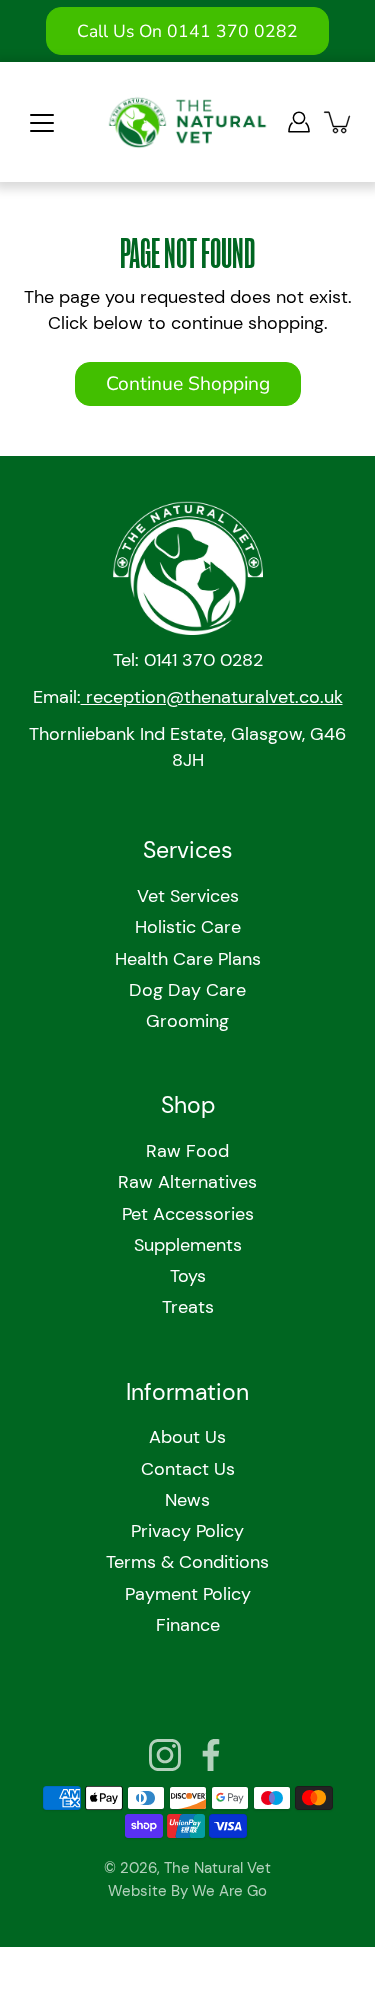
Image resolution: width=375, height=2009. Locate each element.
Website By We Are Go (187, 1891)
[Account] (299, 122)
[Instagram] (165, 1755)
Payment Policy (188, 1594)
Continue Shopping (188, 384)
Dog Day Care (187, 990)
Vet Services (188, 896)
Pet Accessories (188, 1214)
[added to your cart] (339, 122)
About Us (187, 1437)
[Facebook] (211, 1755)
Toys (188, 1276)
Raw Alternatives (187, 1182)
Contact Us (188, 1469)
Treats (188, 1307)
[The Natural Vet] (187, 122)
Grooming (187, 1021)
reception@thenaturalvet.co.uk (212, 697)
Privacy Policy (187, 1531)
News (187, 1500)
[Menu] (42, 123)
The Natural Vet (217, 1868)
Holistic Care (188, 927)
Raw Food (187, 1151)
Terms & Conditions (187, 1562)
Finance (188, 1625)
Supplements (188, 1245)
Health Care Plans (188, 959)
